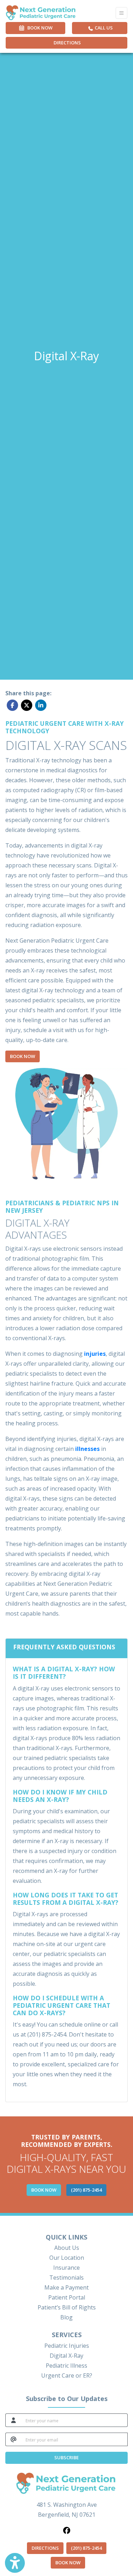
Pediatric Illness (66, 2366)
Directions (67, 43)
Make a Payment (66, 2287)
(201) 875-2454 (86, 2548)
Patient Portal (67, 2297)
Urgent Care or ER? (67, 2375)
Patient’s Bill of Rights (67, 2307)
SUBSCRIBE (66, 2457)
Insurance (66, 2268)
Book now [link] (39, 28)
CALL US (103, 28)
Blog (66, 2317)
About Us (67, 2248)
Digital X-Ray (66, 2356)
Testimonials (66, 2278)
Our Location (67, 2258)
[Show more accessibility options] (15, 2563)
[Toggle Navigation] (121, 13)
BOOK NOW (70, 2562)
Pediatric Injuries (67, 2346)
